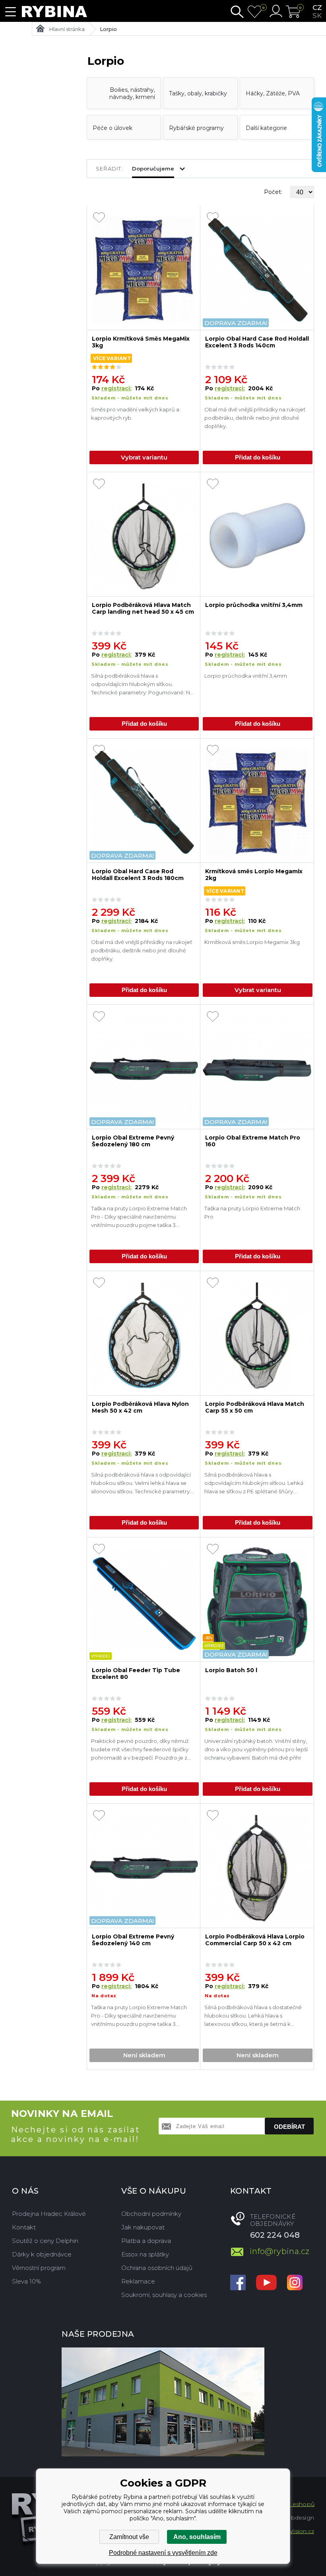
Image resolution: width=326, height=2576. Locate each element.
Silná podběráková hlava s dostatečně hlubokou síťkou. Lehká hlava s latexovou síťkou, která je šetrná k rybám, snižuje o (253, 2017)
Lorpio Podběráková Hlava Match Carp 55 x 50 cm (255, 1407)
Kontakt (24, 2227)
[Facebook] (238, 2283)
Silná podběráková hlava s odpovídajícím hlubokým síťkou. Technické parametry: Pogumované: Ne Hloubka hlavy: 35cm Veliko (142, 685)
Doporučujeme (153, 169)
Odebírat (289, 2127)
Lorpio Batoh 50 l (231, 1670)
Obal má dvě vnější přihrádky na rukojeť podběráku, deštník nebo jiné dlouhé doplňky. (255, 418)
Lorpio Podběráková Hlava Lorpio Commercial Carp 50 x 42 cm (255, 1940)
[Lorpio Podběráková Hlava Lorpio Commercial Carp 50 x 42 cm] (257, 1868)
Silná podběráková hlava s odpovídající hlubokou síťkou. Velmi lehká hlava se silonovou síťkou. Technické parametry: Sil (141, 1484)
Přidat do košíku (258, 457)
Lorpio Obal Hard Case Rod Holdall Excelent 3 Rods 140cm (257, 342)
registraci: (116, 388)
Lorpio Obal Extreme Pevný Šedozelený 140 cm (133, 1940)
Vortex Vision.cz (292, 2531)
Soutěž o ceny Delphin (45, 2241)
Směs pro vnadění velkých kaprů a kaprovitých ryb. (135, 414)
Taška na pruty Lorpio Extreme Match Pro (252, 1212)
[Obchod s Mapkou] (163, 2402)
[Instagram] (295, 2283)
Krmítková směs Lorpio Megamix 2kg (254, 875)
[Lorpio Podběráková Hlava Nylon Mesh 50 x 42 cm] (144, 1335)
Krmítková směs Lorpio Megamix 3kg (252, 942)
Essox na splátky (145, 2254)
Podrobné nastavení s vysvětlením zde (163, 2553)
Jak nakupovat (143, 2227)
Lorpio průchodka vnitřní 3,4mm (254, 605)
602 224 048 (275, 2235)
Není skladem (144, 2055)
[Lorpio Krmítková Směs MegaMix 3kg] (144, 270)
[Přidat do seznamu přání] (99, 218)
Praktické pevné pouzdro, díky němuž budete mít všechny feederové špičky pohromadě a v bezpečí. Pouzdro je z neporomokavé (140, 1750)
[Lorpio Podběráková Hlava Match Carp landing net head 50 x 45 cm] (144, 536)
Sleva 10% (26, 2281)
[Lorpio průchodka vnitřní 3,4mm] (257, 536)
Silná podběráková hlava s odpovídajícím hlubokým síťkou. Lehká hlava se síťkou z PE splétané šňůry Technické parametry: (254, 1484)
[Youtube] (266, 2283)
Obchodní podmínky (151, 2214)
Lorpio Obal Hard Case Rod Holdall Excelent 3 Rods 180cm (138, 875)
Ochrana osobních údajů (157, 2268)
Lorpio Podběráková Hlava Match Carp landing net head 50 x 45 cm (143, 609)
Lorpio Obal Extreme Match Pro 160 (253, 1141)
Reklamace (138, 2281)
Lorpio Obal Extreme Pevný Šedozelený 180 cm (133, 1141)
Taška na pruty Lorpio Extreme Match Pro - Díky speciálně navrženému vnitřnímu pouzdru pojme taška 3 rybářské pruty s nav (139, 1218)
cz (317, 8)
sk (317, 16)
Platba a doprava (146, 2241)
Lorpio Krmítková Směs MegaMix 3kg (141, 342)
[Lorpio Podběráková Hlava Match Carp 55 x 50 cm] (257, 1335)
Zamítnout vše (129, 2537)
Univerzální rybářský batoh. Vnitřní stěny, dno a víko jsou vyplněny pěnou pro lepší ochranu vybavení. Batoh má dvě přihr (256, 1749)
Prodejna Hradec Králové (49, 2214)
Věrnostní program (39, 2268)
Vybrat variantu (144, 457)
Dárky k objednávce (42, 2254)
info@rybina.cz (280, 2251)
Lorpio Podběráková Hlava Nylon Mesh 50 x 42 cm (140, 1407)
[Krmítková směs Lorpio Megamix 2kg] (257, 803)
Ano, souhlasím (197, 2537)
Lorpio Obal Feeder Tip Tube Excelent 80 (136, 1674)
